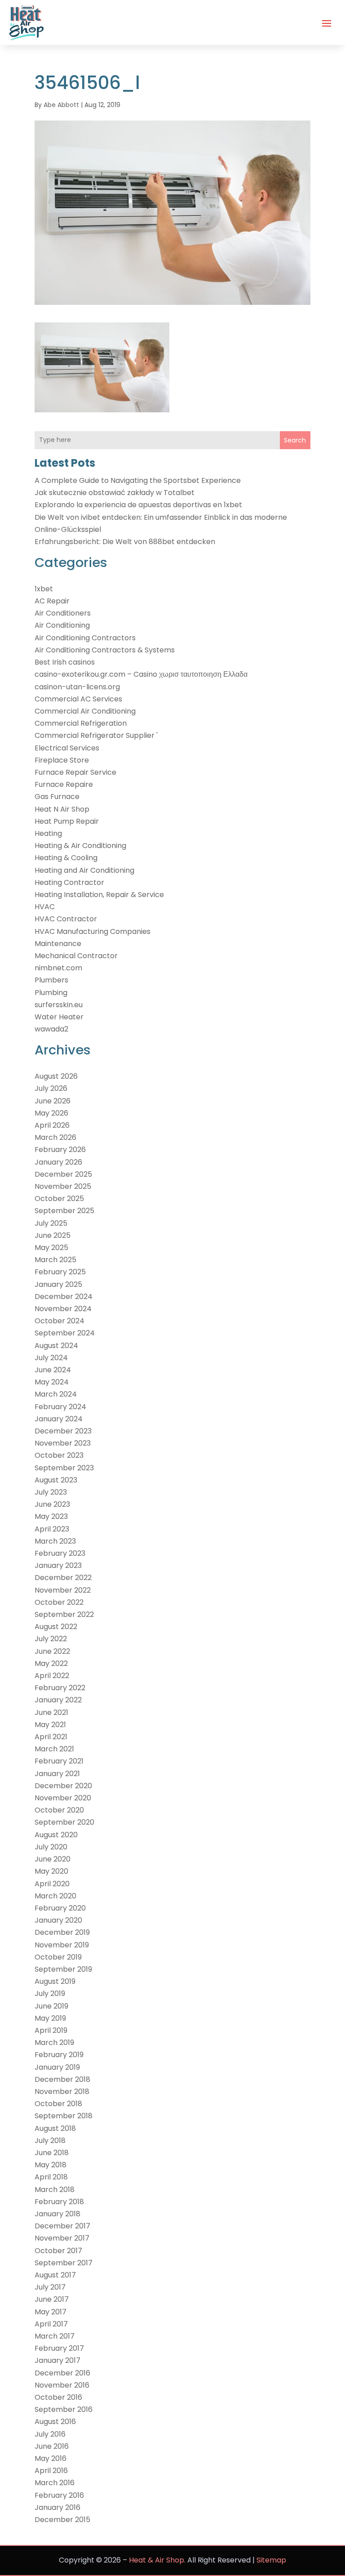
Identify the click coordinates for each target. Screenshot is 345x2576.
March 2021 (54, 1749)
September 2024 (65, 1333)
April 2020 (52, 1884)
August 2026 (56, 1076)
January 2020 (58, 1920)
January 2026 (58, 1162)
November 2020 (63, 1798)
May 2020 (51, 1871)
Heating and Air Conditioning (84, 870)
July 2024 (51, 1358)
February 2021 (59, 1761)
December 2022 (63, 1578)
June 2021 (51, 1712)
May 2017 (51, 2312)
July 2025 (51, 1223)
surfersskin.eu (59, 1005)
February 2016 (59, 2495)
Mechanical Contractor (76, 956)
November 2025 (63, 1186)
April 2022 (52, 1676)
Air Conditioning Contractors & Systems (105, 650)
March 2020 (55, 1896)
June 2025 (53, 1235)
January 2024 (59, 1419)
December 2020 (63, 1786)
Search (295, 440)
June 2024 (53, 1370)
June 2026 (53, 1101)
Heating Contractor (69, 882)
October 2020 (59, 1810)
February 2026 (60, 1150)
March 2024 (56, 1394)
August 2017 (55, 2275)
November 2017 (62, 2238)
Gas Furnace (57, 797)
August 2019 (55, 1981)
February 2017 (59, 2348)
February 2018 (59, 2202)
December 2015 (62, 2520)
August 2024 (56, 1346)
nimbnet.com (58, 968)
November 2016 (62, 2385)
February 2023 (60, 1553)
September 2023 (64, 1468)
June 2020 (53, 1859)
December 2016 (62, 2373)
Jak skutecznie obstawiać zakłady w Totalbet (115, 493)
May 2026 (51, 1113)
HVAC (45, 907)
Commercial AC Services (78, 699)
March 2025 (55, 1260)
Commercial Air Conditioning (85, 711)
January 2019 (57, 2067)
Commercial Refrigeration (81, 723)
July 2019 (50, 1993)
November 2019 (62, 1945)
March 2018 (55, 2190)
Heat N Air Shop (62, 809)
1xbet (44, 589)
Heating (48, 833)
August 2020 (56, 1835)
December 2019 (62, 1932)
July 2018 (50, 2141)
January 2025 (58, 1284)
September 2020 (64, 1822)
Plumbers (51, 980)
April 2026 (52, 1125)
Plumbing (51, 993)
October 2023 (59, 1455)
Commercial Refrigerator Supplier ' (96, 735)
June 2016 (52, 2446)
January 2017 (57, 2360)
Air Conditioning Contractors (85, 638)
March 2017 (55, 2336)
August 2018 (55, 2128)
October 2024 (60, 1321)
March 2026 (55, 1137)
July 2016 (50, 2434)
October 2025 (59, 1199)
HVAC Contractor (66, 919)
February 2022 (60, 1688)
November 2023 (63, 1443)
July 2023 (51, 1492)
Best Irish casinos (65, 662)
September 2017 (64, 2263)
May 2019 (50, 2018)
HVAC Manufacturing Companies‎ (93, 931)
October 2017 (58, 2251)
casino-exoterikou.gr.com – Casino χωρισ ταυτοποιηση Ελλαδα (141, 674)
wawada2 (51, 1029)
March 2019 (54, 2042)
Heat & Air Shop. (157, 2560)
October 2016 (58, 2397)
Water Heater (59, 1017)
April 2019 (51, 2030)
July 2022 (51, 1639)
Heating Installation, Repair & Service (99, 895)
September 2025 (64, 1211)
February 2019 (59, 2055)
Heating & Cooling (66, 858)
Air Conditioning (62, 625)
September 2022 (64, 1614)
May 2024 (52, 1382)
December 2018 (62, 2079)
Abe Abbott (61, 105)
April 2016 (51, 2471)
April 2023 (52, 1529)
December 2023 (63, 1431)
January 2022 (58, 1700)
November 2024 (63, 1309)
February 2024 (60, 1407)
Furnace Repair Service (75, 772)
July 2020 (51, 1847)
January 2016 (57, 2507)
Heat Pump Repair (67, 821)
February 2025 (60, 1272)
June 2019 (51, 2006)
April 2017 (51, 2324)
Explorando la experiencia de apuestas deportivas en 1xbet (138, 505)
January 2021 (57, 1774)
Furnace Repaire (64, 784)
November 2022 (63, 1590)
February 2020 (60, 1908)
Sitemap (271, 2560)
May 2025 (51, 1248)
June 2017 (52, 2299)
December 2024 (64, 1297)
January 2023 (58, 1565)
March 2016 (55, 2483)
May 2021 (50, 1725)
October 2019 (58, 1957)
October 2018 (58, 2104)
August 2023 (56, 1480)
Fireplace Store (62, 760)
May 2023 (51, 1516)
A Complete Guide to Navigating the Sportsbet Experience (138, 480)
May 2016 (51, 2458)
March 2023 (55, 1541)
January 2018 (57, 2214)
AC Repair (52, 601)
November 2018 (62, 2092)
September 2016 (64, 2409)
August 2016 (55, 2422)
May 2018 (51, 2165)
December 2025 (63, 1174)
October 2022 (59, 1602)
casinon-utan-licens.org (77, 687)
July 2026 (51, 1088)
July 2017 (50, 2287)
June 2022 (52, 1651)
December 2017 (62, 2226)
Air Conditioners (63, 613)
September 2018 (64, 2116)
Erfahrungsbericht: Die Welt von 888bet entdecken (125, 542)
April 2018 (51, 2177)
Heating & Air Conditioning (80, 846)
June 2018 (52, 2153)
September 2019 (63, 1969)
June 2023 (52, 1504)
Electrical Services (67, 748)
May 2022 (51, 1663)
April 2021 (51, 1737)
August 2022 (56, 1627)
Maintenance (58, 944)
